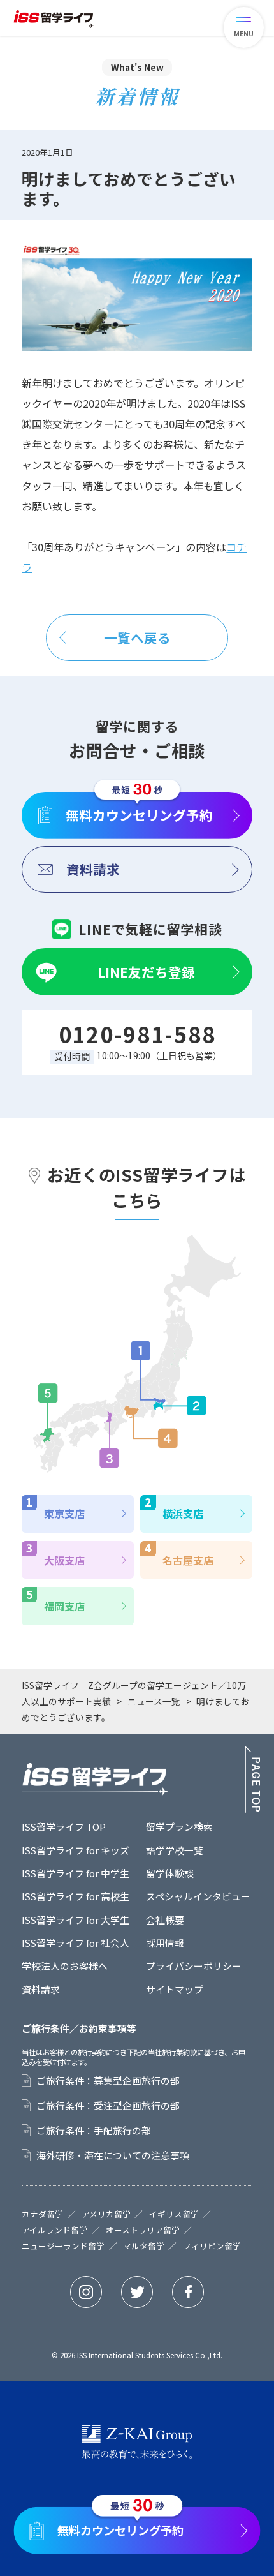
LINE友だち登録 (146, 972)
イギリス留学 (174, 2215)
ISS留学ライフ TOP (64, 1827)
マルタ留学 (144, 2246)
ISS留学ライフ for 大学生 (76, 1920)
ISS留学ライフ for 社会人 (76, 1943)
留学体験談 (170, 1873)
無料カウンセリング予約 (139, 815)
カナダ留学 (42, 2215)
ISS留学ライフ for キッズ (76, 1850)
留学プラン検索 (179, 1827)
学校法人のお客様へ (65, 1966)
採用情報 (165, 1943)
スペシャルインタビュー (198, 1896)
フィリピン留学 (212, 2246)
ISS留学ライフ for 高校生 (76, 1896)
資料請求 (93, 869)
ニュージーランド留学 (63, 2246)
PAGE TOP (253, 1779)
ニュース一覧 (155, 1701)
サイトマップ (175, 1989)
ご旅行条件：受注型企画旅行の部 (108, 2106)
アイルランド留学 (54, 2230)
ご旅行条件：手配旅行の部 (94, 2131)
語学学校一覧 (175, 1850)
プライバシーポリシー (194, 1966)
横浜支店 (183, 1514)
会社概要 (165, 1920)
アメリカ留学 (106, 2215)
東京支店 (64, 1514)
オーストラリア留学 (143, 2230)
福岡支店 (64, 1606)
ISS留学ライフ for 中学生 (76, 1873)
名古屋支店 (188, 1560)
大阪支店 (64, 1560)
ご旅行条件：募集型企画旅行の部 (108, 2081)
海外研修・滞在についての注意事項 (113, 2155)
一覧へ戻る (137, 637)
